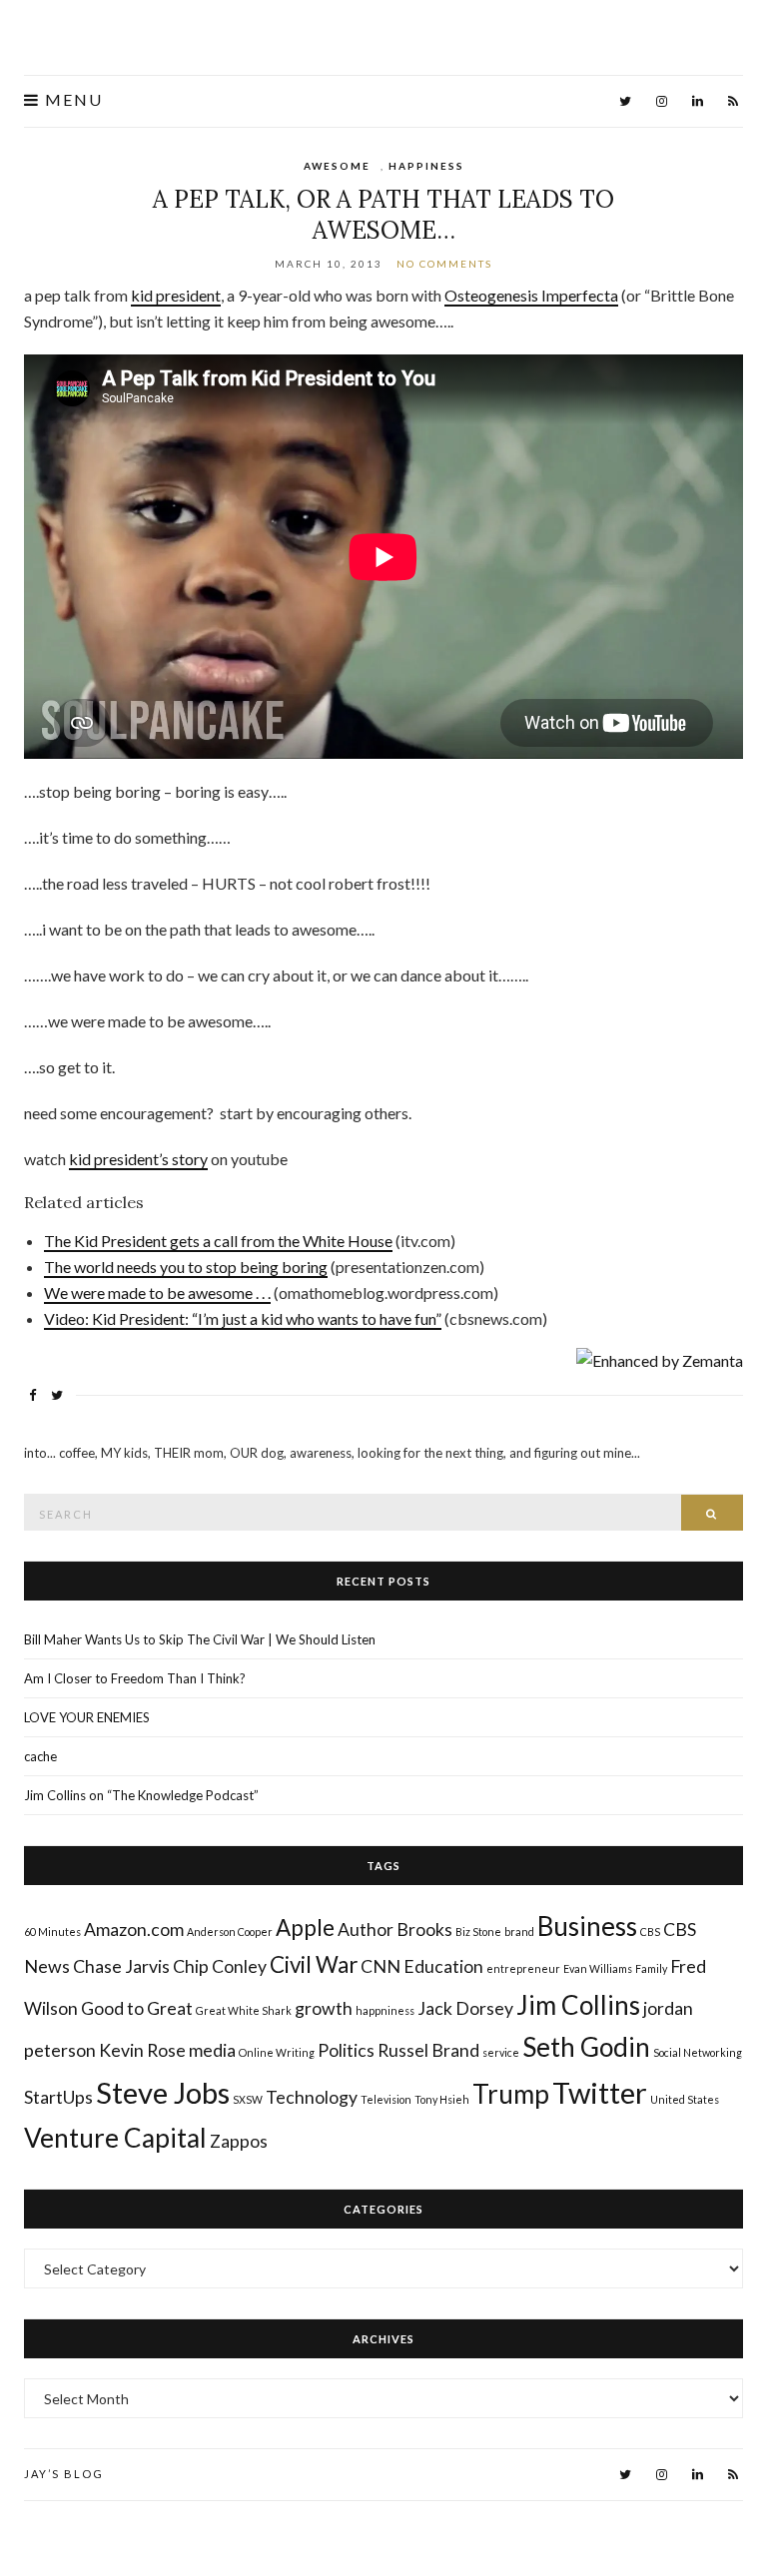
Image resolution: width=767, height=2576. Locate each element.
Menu (71, 100)
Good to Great (137, 2008)
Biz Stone (478, 1932)
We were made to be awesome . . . (157, 1292)
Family (651, 1968)
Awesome (337, 166)
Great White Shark (244, 2010)
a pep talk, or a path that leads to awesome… (383, 215)
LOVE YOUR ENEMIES (87, 1717)
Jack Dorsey (465, 2008)
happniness (385, 2010)
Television (386, 2099)
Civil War (314, 1964)
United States (685, 2099)
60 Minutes (52, 1932)
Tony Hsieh (442, 2099)
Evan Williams (598, 1968)
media (212, 2050)
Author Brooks (395, 1930)
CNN (381, 1966)
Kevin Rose (142, 2050)
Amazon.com (134, 1930)
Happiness (426, 166)
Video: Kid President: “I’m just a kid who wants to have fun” (243, 1318)
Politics (346, 2050)
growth (324, 2008)
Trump (511, 2094)
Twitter (600, 2092)
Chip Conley (220, 1966)
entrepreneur (523, 1968)
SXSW (248, 2099)
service (501, 2052)
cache (40, 1756)
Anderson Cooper (230, 1932)
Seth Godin (586, 2047)
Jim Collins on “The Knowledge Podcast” (141, 1795)
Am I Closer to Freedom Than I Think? (135, 1678)
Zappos (239, 2141)
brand (519, 1932)
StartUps (58, 2097)
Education (443, 1966)
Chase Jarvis (121, 1966)
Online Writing (277, 2052)
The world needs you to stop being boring (186, 1267)
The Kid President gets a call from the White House (218, 1241)
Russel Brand (428, 2050)
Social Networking (698, 2052)
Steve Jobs (163, 2092)
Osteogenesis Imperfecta (531, 295)
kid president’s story (138, 1159)
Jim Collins (578, 2005)
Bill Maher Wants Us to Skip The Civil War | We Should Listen (200, 1639)
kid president (176, 295)
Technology (312, 2097)
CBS (650, 1932)
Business (587, 1926)
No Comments (444, 264)
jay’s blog (64, 2474)
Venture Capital (115, 2138)
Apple (305, 1928)
